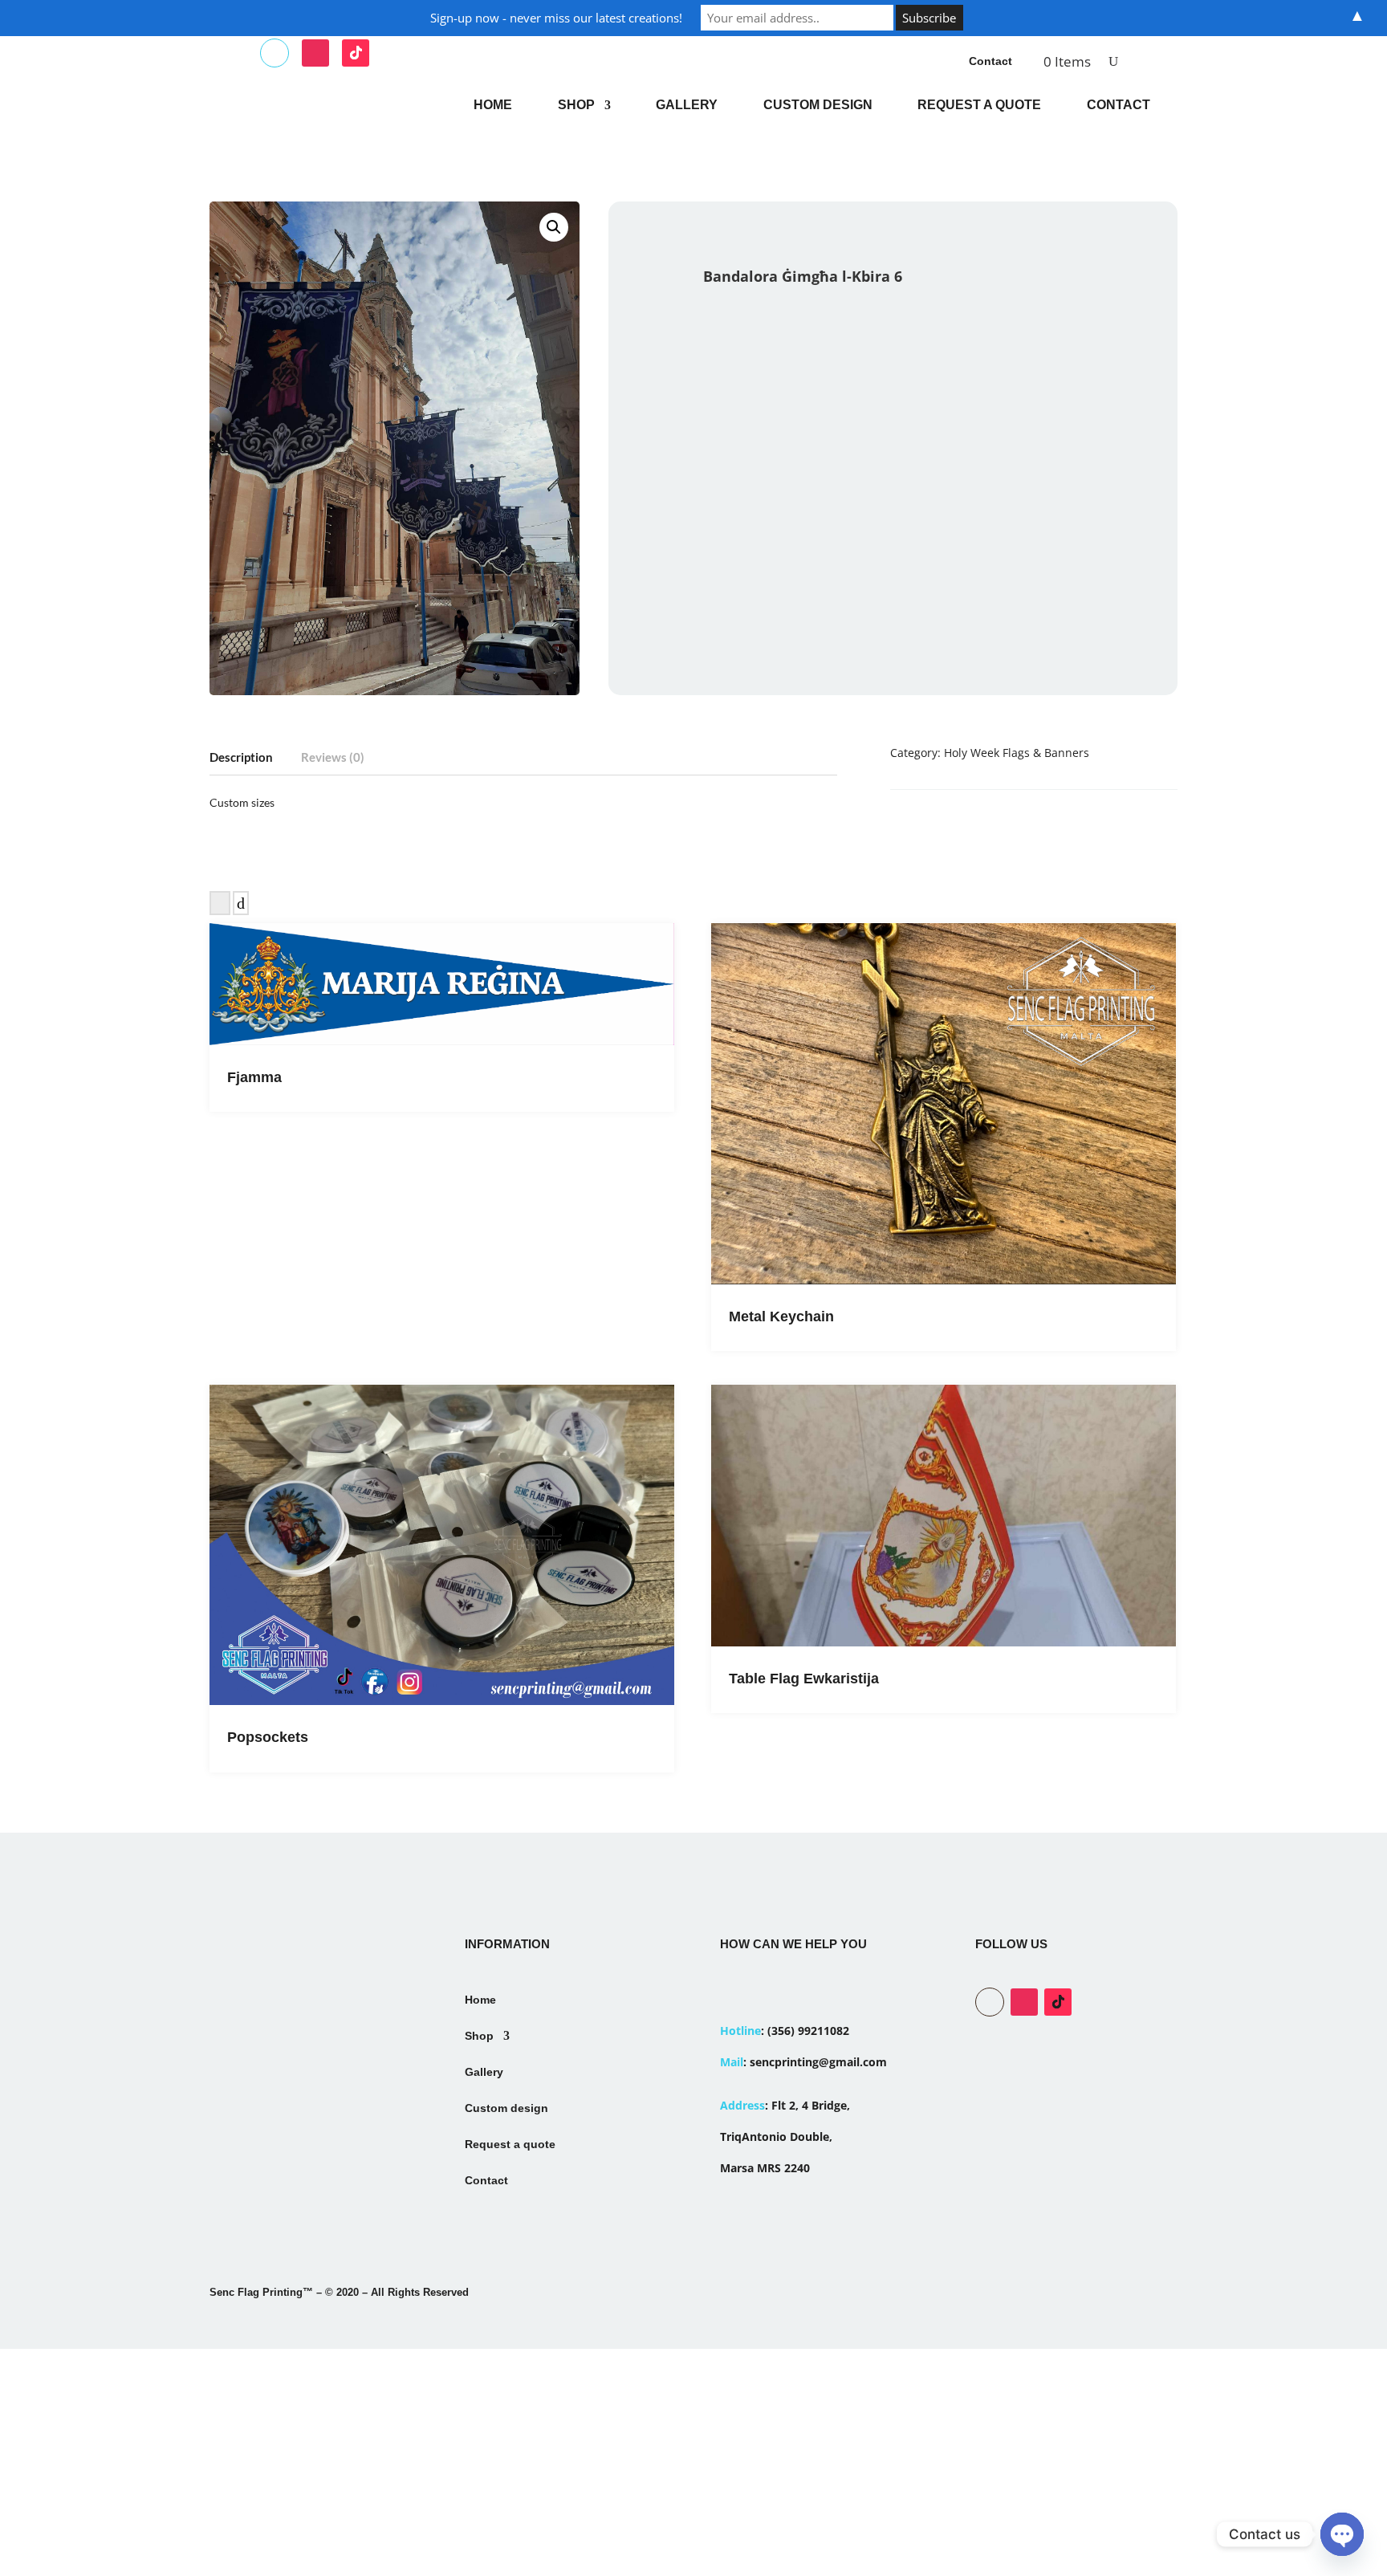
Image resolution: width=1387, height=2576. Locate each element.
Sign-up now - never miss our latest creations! (556, 18)
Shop (576, 105)
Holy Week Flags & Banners (1017, 753)
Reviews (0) (333, 757)
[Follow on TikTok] (356, 53)
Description (241, 757)
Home (493, 105)
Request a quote (979, 105)
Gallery (687, 105)
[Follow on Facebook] (275, 53)
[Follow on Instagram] (315, 53)
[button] (554, 227)
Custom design (818, 105)
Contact (990, 61)
